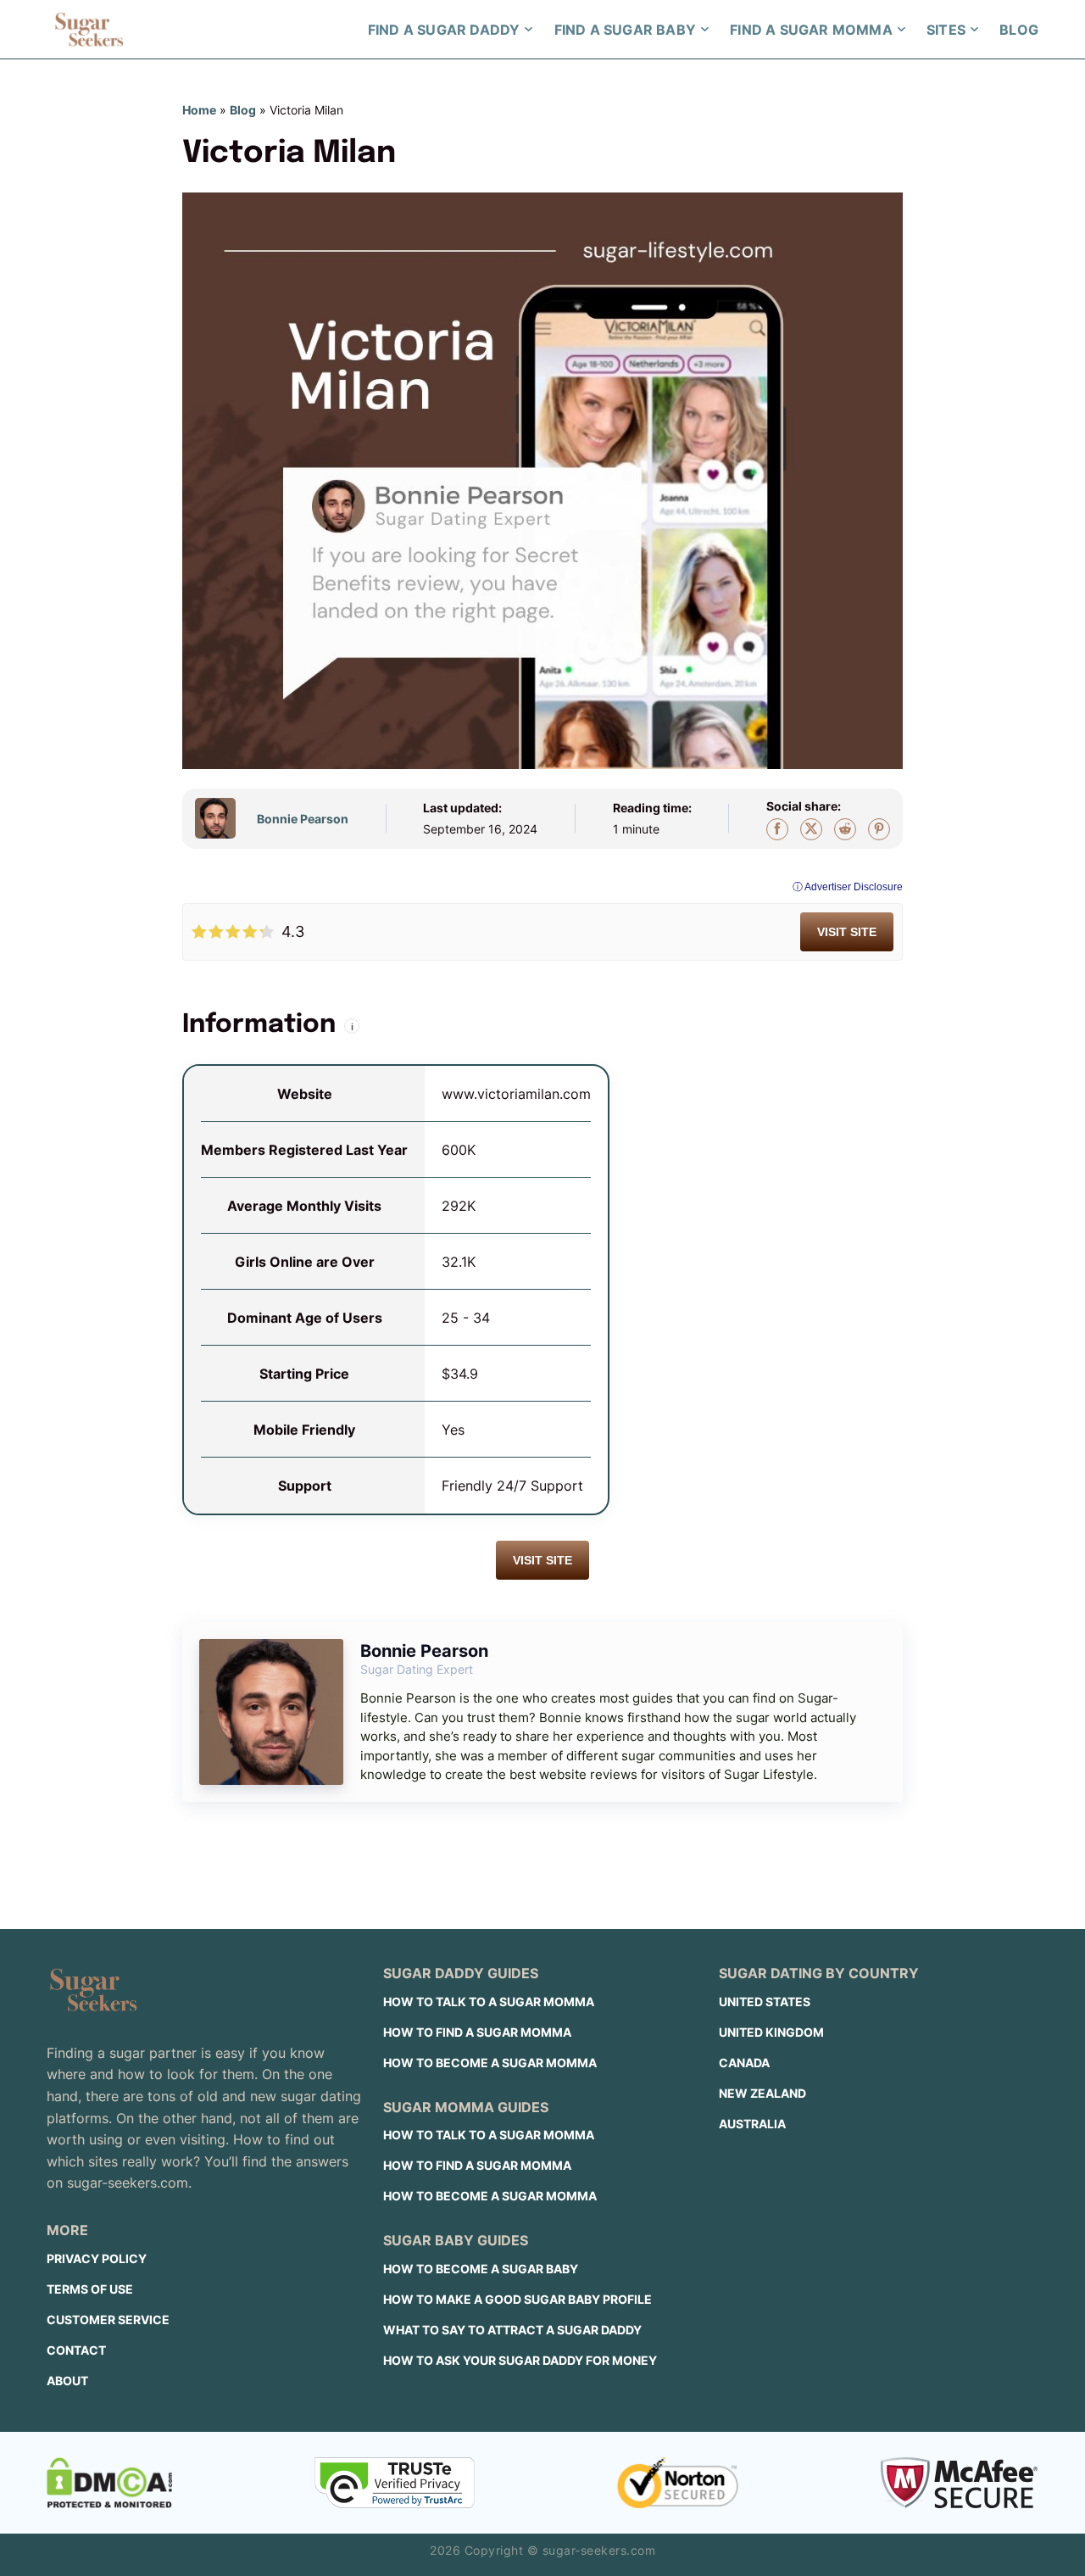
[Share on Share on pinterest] (879, 829)
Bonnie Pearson (303, 819)
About (67, 2381)
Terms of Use (90, 2289)
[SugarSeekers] (89, 30)
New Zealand (762, 2093)
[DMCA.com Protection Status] (109, 2483)
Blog (1019, 30)
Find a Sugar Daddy (444, 30)
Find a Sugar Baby (625, 30)
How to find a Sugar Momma (477, 2032)
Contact (76, 2350)
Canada (744, 2063)
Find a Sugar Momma (811, 30)
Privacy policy (97, 2258)
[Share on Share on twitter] (811, 829)
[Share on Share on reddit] (845, 829)
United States (765, 2002)
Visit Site (847, 932)
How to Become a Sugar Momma (490, 2063)
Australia (752, 2124)
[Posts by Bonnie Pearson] (222, 818)
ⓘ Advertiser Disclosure (848, 887)
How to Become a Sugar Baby (481, 2269)
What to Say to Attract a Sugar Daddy (512, 2330)
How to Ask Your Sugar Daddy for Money (520, 2360)
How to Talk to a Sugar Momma (489, 2002)
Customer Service (108, 2320)
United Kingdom (771, 2032)
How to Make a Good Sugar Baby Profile (517, 2299)
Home (199, 110)
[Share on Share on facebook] (777, 829)
